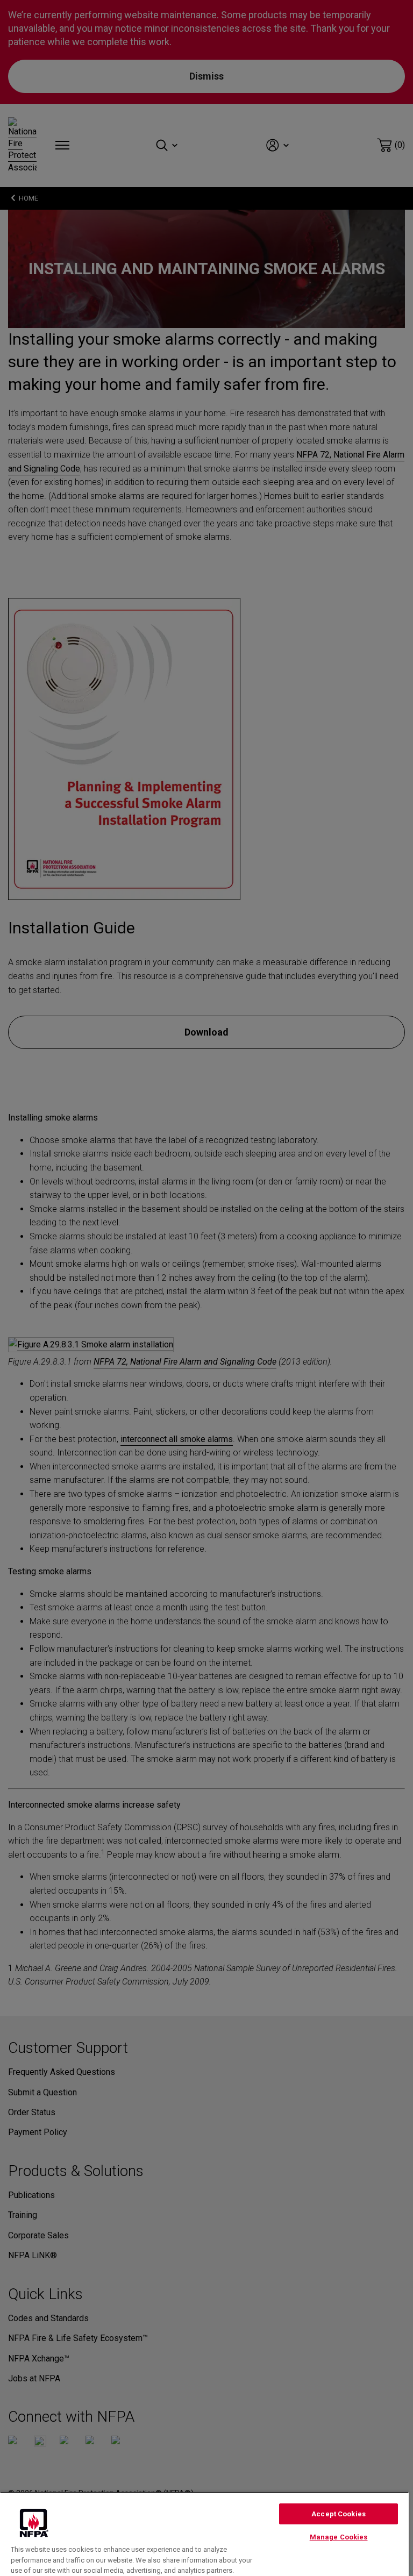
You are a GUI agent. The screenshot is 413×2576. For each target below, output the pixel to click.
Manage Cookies (339, 2537)
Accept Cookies (339, 2514)
